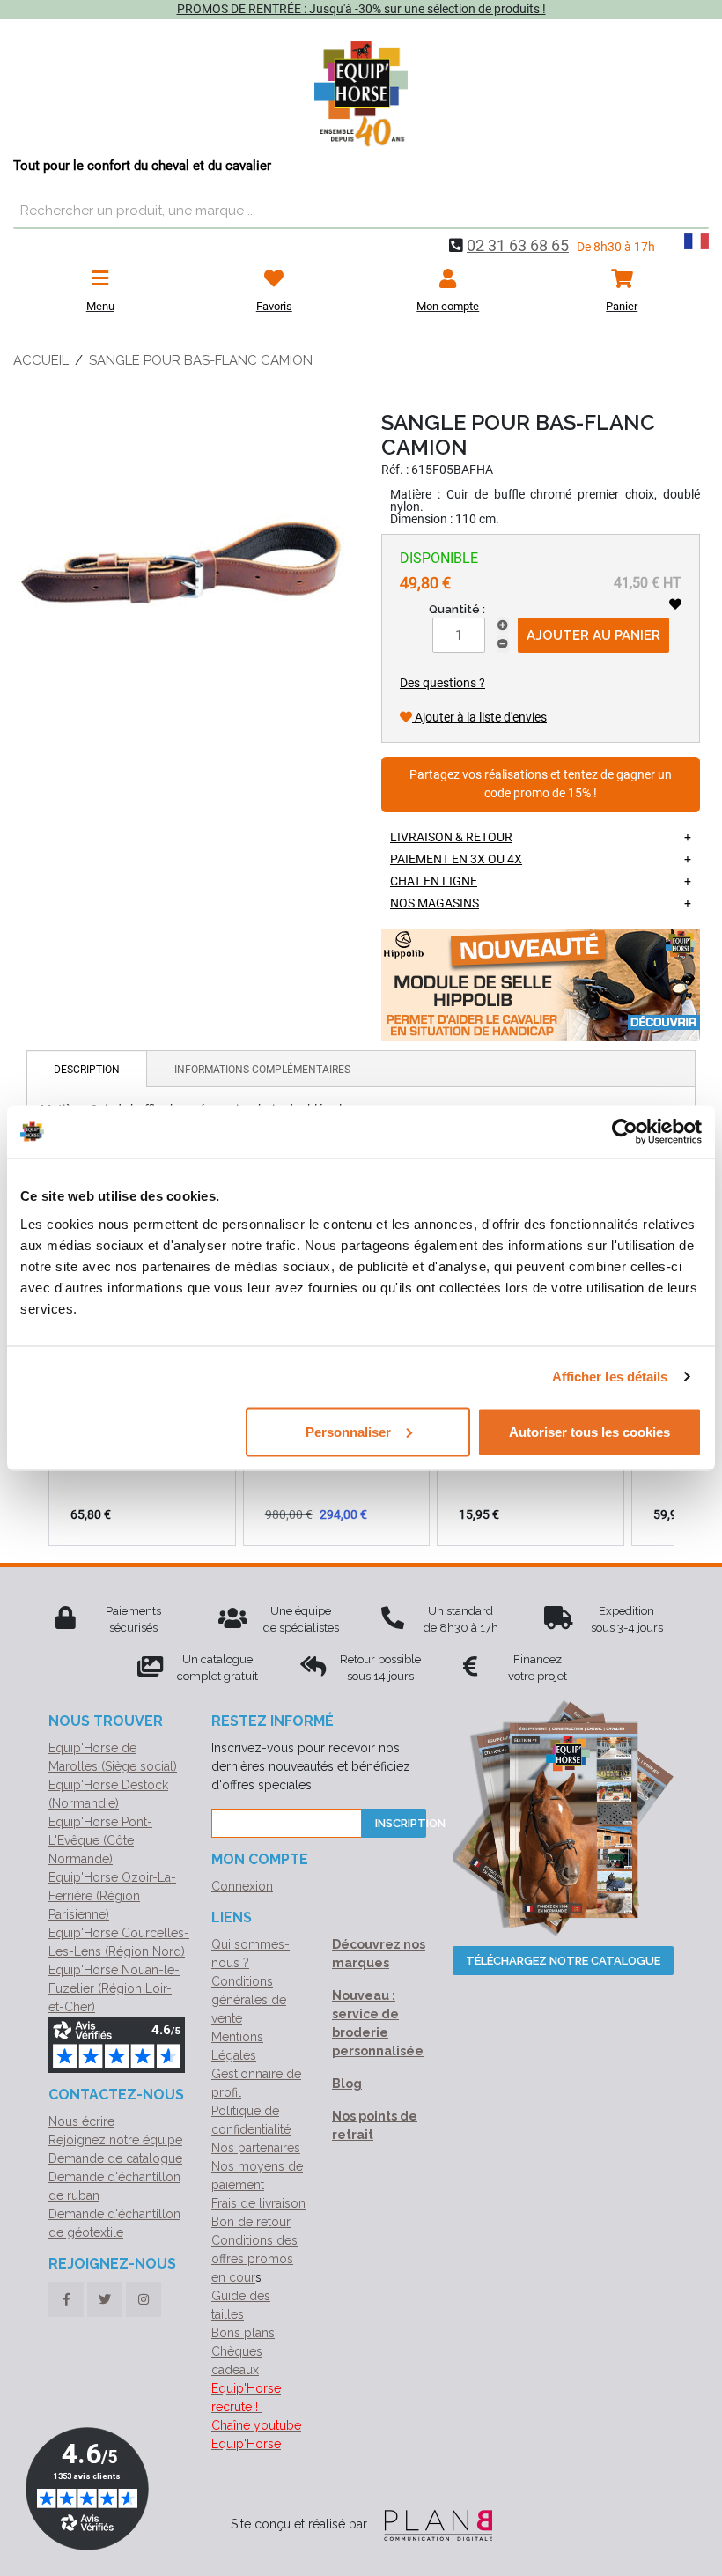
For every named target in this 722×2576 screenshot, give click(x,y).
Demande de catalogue (115, 2158)
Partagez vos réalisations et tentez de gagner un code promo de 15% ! (541, 785)
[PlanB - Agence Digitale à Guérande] (431, 2524)
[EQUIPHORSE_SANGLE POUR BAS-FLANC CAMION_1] (180, 566)
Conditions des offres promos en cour (254, 2259)
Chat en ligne (434, 881)
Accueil (41, 360)
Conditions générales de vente (249, 2000)
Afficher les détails (610, 1377)
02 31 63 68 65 (518, 245)
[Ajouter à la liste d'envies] (675, 604)
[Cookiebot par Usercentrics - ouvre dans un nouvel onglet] (625, 1132)
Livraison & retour (451, 837)
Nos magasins (435, 903)
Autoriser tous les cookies (589, 1431)
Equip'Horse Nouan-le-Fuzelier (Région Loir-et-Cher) (114, 1988)
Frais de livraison (258, 2203)
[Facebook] (66, 2299)
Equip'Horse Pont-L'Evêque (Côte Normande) (100, 1840)
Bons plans (243, 2333)
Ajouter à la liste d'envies (479, 717)
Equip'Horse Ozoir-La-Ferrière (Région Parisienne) (112, 1896)
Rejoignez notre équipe (115, 2140)
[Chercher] (691, 211)
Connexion (242, 1886)
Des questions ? (442, 683)
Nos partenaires (256, 2148)
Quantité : (457, 609)
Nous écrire (81, 2121)
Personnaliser (348, 1431)
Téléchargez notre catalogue (563, 1961)
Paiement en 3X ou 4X (456, 859)
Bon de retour (251, 2222)
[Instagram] (144, 2299)
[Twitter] (105, 2299)
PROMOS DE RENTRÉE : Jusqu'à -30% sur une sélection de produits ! (361, 9)
